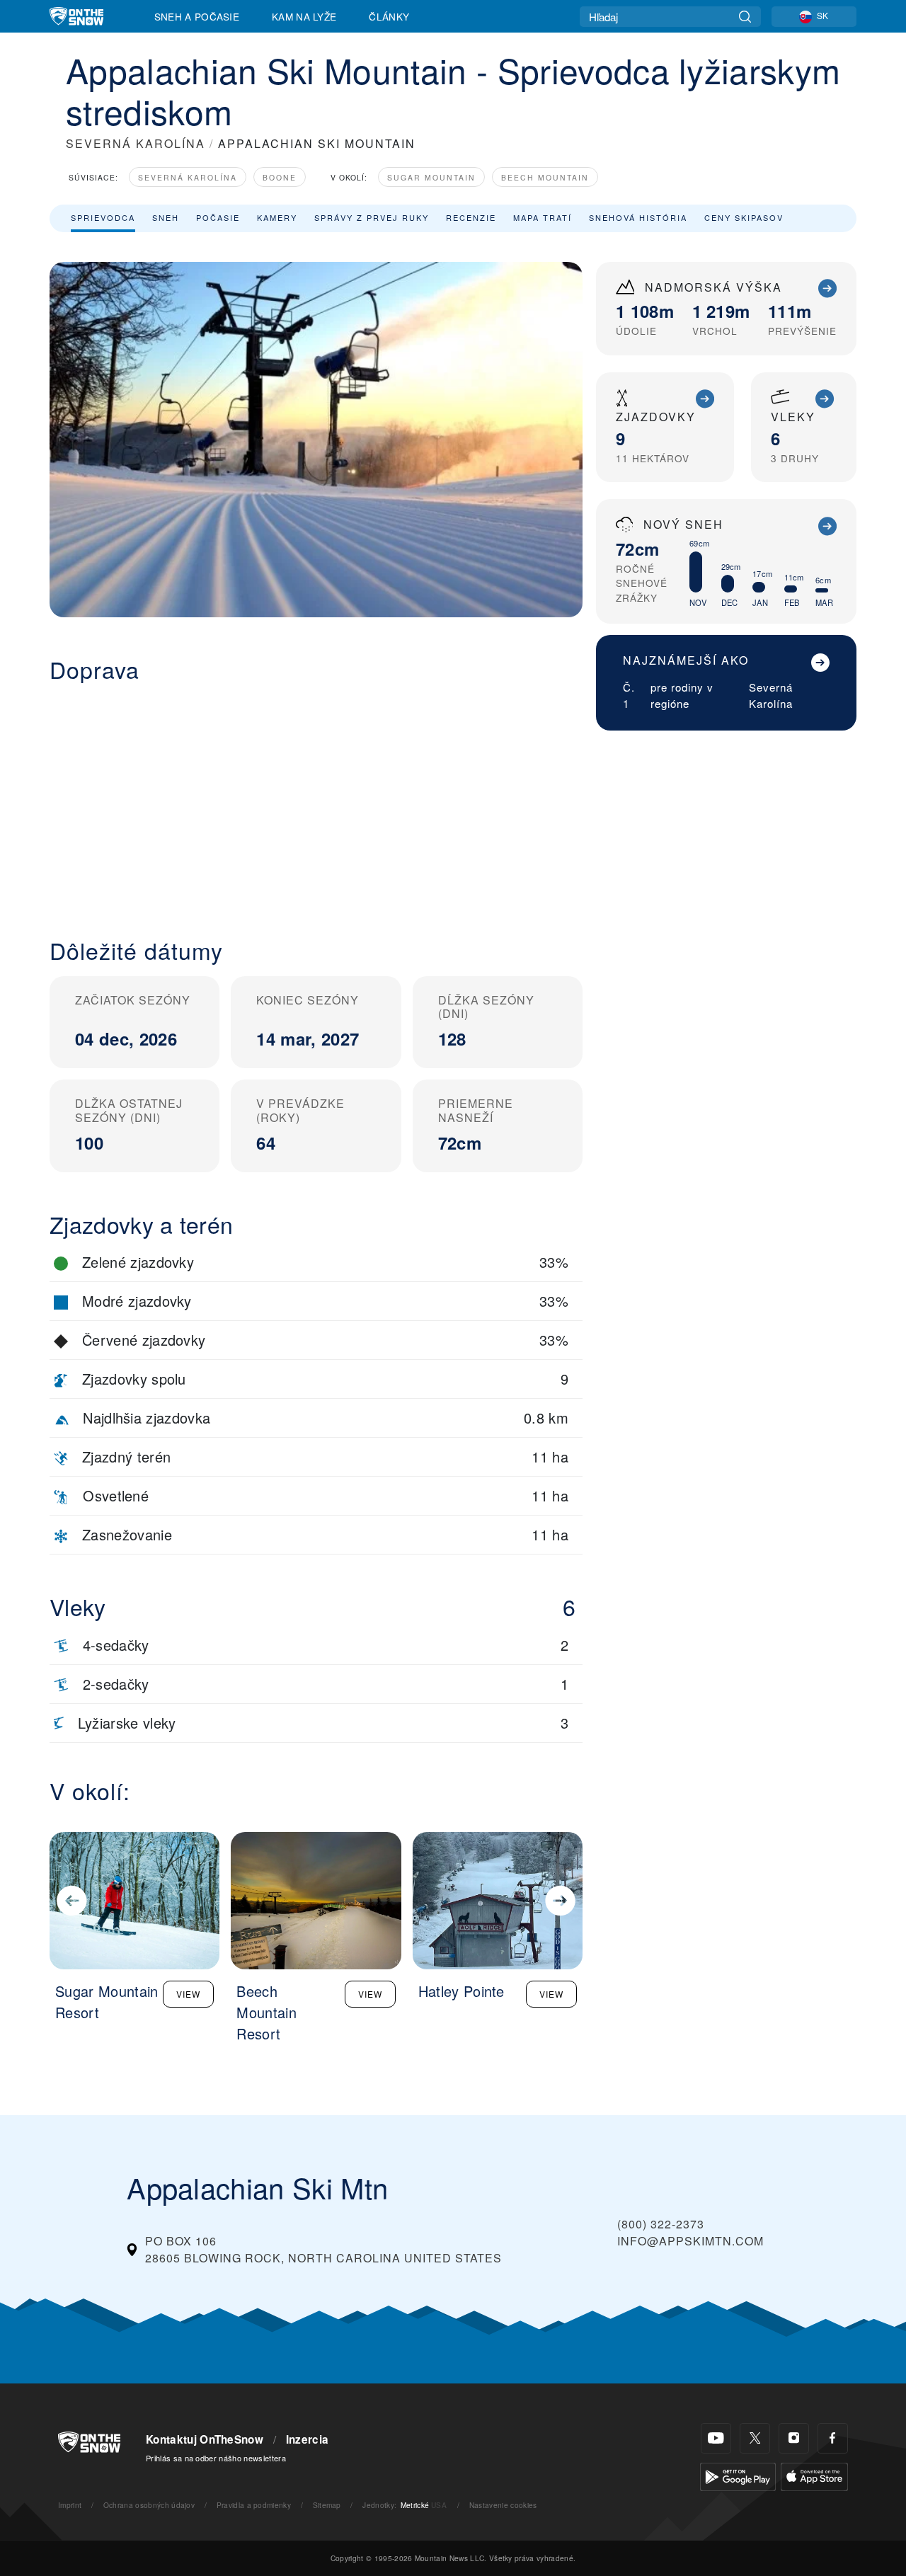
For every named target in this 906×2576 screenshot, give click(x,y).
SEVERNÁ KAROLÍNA (136, 143)
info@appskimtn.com (690, 2241)
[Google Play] (738, 2475)
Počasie (218, 217)
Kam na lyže (304, 16)
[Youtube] (716, 2438)
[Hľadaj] (745, 17)
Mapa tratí (543, 217)
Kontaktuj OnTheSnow (205, 2439)
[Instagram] (794, 2438)
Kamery (277, 217)
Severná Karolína (188, 177)
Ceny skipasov (744, 217)
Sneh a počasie (197, 16)
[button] (316, 799)
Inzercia (308, 2439)
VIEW (188, 1994)
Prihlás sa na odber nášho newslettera (216, 2458)
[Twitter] (755, 2438)
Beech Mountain (545, 177)
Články (389, 16)
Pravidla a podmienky (254, 2505)
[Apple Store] (814, 2475)
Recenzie (471, 217)
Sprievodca (103, 217)
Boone (280, 177)
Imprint (70, 2505)
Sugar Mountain (431, 177)
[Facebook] (833, 2438)
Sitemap (327, 2505)
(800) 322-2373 (661, 2224)
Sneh (166, 217)
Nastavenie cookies (503, 2505)
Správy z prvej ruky (372, 217)
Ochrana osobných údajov (149, 2505)
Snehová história (638, 217)
